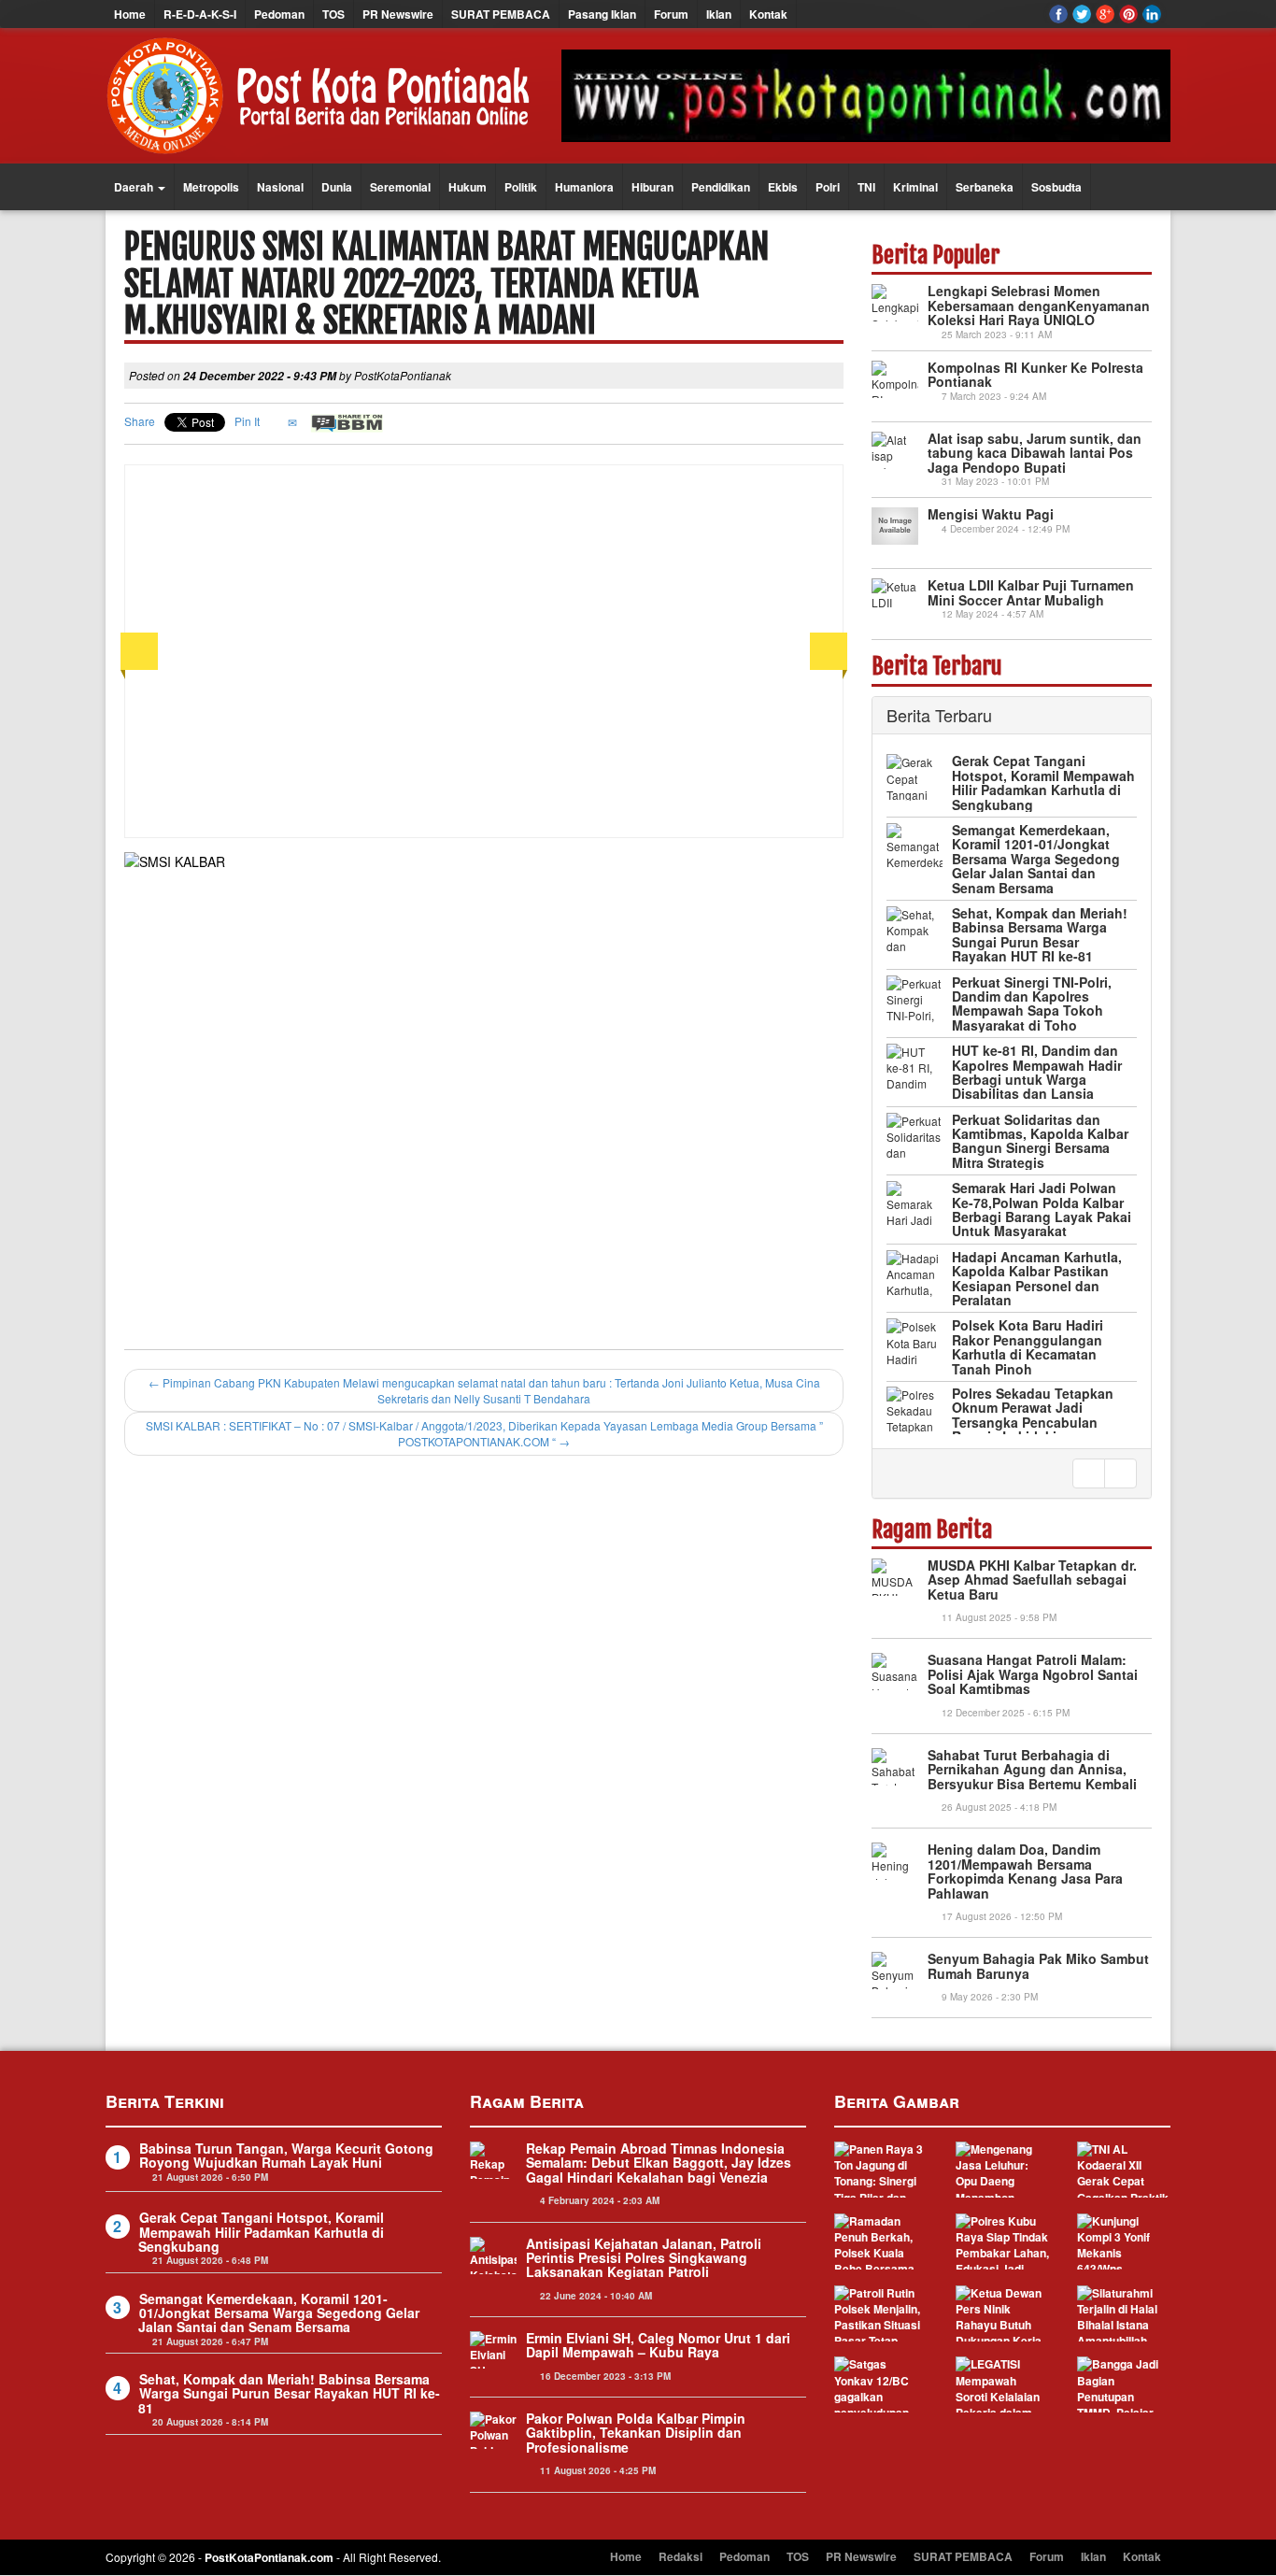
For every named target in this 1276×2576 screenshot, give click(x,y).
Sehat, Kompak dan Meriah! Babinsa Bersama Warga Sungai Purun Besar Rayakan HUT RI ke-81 (1040, 865)
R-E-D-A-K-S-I (200, 14)
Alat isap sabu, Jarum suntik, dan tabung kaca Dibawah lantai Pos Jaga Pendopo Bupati (1035, 453)
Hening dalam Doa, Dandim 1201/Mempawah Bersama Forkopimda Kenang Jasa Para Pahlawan (1025, 1871)
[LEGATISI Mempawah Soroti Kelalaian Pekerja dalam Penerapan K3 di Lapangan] (1002, 2384)
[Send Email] (294, 421)
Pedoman (279, 14)
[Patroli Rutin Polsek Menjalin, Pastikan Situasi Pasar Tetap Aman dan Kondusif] (881, 2313)
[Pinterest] (1128, 14)
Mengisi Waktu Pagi (991, 514)
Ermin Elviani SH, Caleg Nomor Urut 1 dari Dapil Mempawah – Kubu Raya (658, 2345)
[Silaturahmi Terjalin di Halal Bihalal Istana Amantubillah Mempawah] (1124, 2313)
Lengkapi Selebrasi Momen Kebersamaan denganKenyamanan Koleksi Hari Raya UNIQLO (1039, 305)
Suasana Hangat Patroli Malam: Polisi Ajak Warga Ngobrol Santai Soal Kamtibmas (1033, 1674)
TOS (333, 14)
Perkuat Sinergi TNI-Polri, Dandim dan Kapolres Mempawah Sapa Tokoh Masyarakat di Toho (1032, 934)
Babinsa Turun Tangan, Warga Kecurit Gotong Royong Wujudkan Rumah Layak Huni (286, 2155)
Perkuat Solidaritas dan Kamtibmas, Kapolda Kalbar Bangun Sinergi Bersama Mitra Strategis (1040, 1072)
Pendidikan (721, 187)
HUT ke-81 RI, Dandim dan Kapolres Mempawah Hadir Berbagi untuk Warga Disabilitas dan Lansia (1037, 1003)
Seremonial (400, 187)
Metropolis (211, 187)
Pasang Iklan (602, 14)
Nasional (280, 187)
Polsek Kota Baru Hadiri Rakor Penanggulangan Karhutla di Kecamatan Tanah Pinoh (1028, 1278)
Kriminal (915, 187)
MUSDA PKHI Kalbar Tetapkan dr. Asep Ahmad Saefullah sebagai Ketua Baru (1032, 1580)
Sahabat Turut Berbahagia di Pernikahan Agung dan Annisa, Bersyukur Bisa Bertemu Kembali (1032, 1769)
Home (130, 14)
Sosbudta (1056, 187)
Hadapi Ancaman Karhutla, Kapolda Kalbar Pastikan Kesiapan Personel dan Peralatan (1037, 1209)
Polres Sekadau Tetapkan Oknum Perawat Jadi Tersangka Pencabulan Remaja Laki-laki (1033, 1345)
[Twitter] (1082, 14)
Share (140, 421)
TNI (866, 187)
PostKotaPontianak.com (269, 2557)
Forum (671, 14)
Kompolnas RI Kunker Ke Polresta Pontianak (1035, 374)
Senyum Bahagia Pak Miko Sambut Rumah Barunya (1038, 1965)
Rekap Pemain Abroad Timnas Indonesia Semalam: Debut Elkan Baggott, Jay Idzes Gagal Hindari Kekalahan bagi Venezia (659, 2163)
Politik (521, 187)
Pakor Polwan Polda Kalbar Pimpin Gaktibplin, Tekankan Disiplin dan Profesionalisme (636, 2433)
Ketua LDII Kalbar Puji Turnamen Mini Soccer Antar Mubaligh (1031, 592)
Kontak (768, 14)
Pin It (247, 421)
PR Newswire (398, 14)
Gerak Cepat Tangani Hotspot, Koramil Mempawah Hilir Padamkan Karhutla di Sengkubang (261, 2232)
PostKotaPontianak (403, 375)
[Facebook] (1058, 14)
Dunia (337, 187)
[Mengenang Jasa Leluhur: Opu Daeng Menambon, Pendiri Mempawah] (1002, 2170)
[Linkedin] (1152, 14)
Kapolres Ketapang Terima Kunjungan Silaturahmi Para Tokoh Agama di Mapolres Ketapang (1041, 1414)
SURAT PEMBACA (501, 14)
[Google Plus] (1105, 14)
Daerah (135, 187)
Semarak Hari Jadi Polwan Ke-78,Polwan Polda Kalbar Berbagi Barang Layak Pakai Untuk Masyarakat (1042, 1141)
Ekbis (783, 187)
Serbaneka (985, 187)
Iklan (719, 14)
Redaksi (681, 2556)
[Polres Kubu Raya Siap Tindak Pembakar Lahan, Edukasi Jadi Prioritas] (1002, 2242)
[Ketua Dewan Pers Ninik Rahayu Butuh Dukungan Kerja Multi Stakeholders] (1002, 2313)
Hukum (468, 187)
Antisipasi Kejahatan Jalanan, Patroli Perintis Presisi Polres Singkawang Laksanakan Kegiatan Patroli (644, 2258)
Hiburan (652, 187)
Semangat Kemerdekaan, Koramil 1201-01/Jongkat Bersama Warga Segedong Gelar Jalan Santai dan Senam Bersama (1036, 790)
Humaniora (584, 187)
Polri (828, 187)
